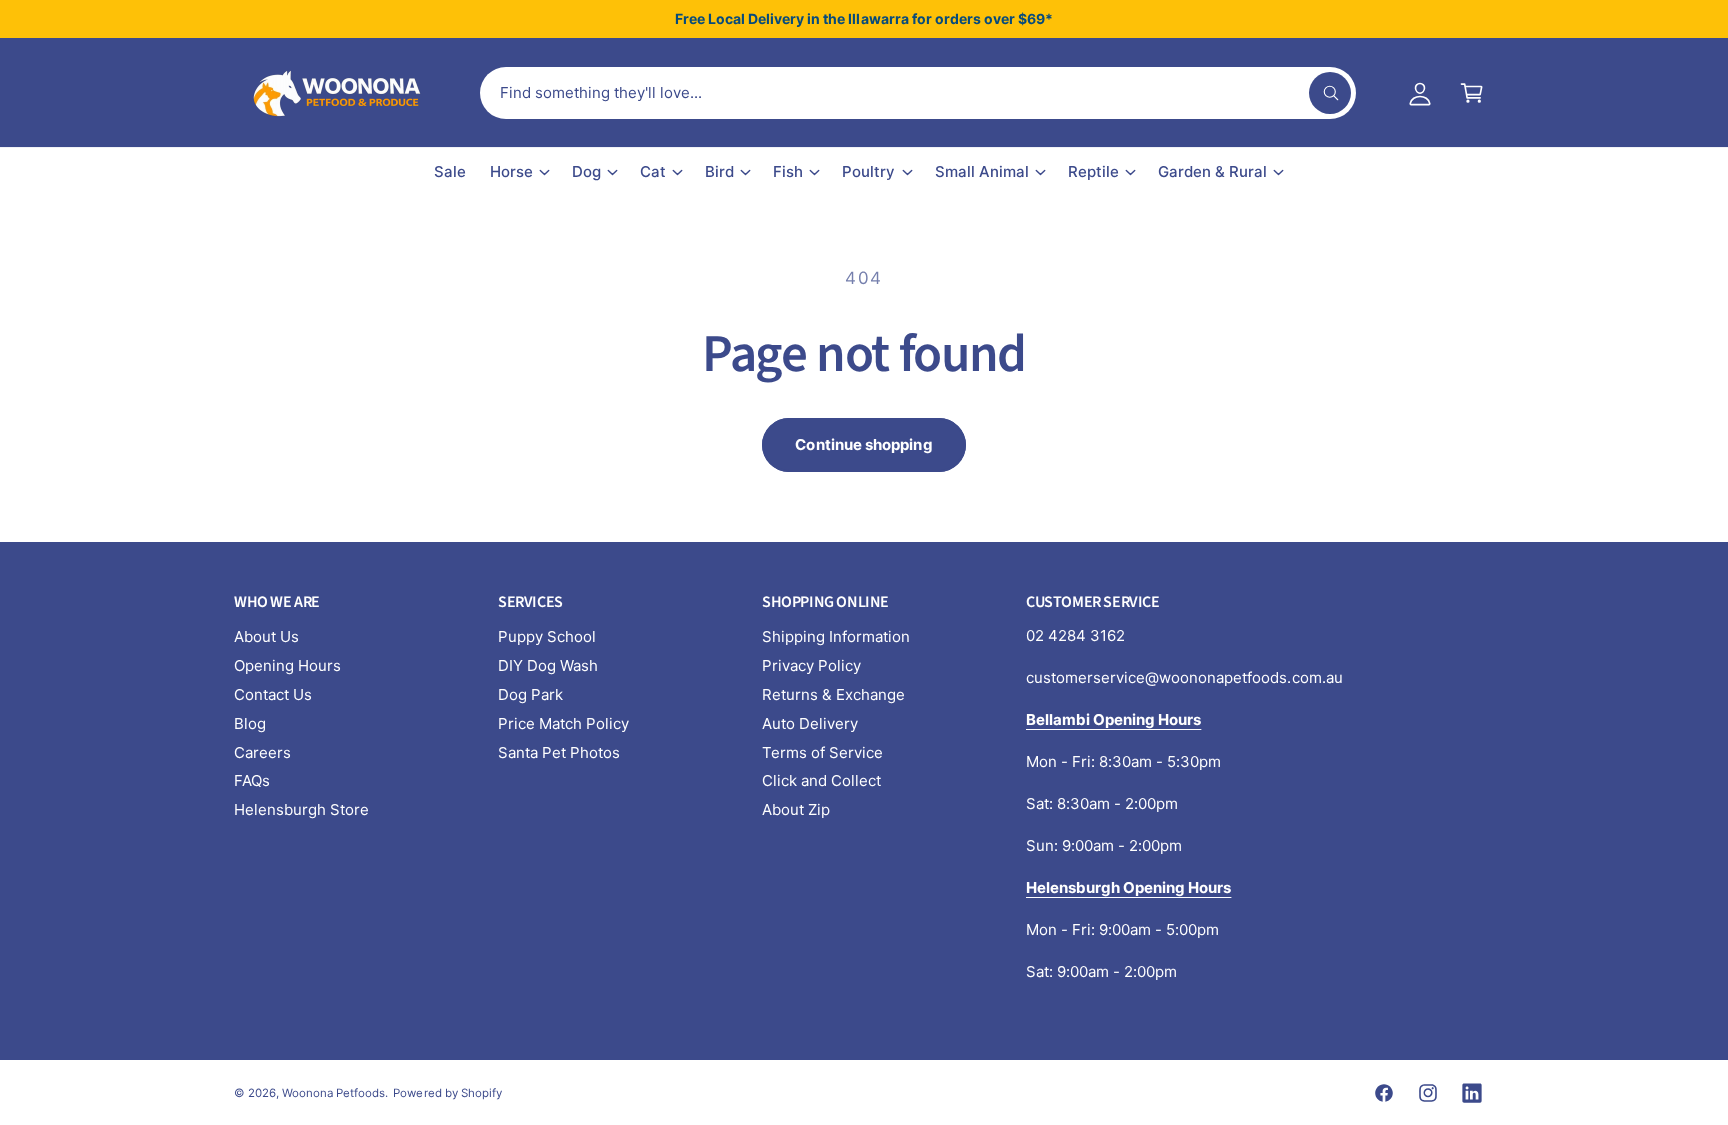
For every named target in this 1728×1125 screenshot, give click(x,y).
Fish (788, 171)
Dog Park (530, 694)
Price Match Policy (563, 723)
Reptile (1093, 171)
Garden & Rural (1212, 171)
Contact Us (273, 694)
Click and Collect (821, 780)
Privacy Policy (811, 665)
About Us (266, 636)
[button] (1472, 93)
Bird (719, 171)
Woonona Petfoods (333, 1093)
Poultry (868, 171)
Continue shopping (863, 444)
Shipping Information (836, 636)
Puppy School (547, 636)
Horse (511, 171)
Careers (262, 752)
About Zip (796, 809)
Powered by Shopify (447, 1093)
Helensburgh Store (301, 809)
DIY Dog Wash (548, 665)
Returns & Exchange (833, 694)
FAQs (252, 780)
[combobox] (918, 93)
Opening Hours (287, 665)
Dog (586, 171)
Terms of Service (822, 752)
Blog (250, 723)
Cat (653, 171)
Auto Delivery (810, 723)
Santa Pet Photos (559, 752)
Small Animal (982, 171)
